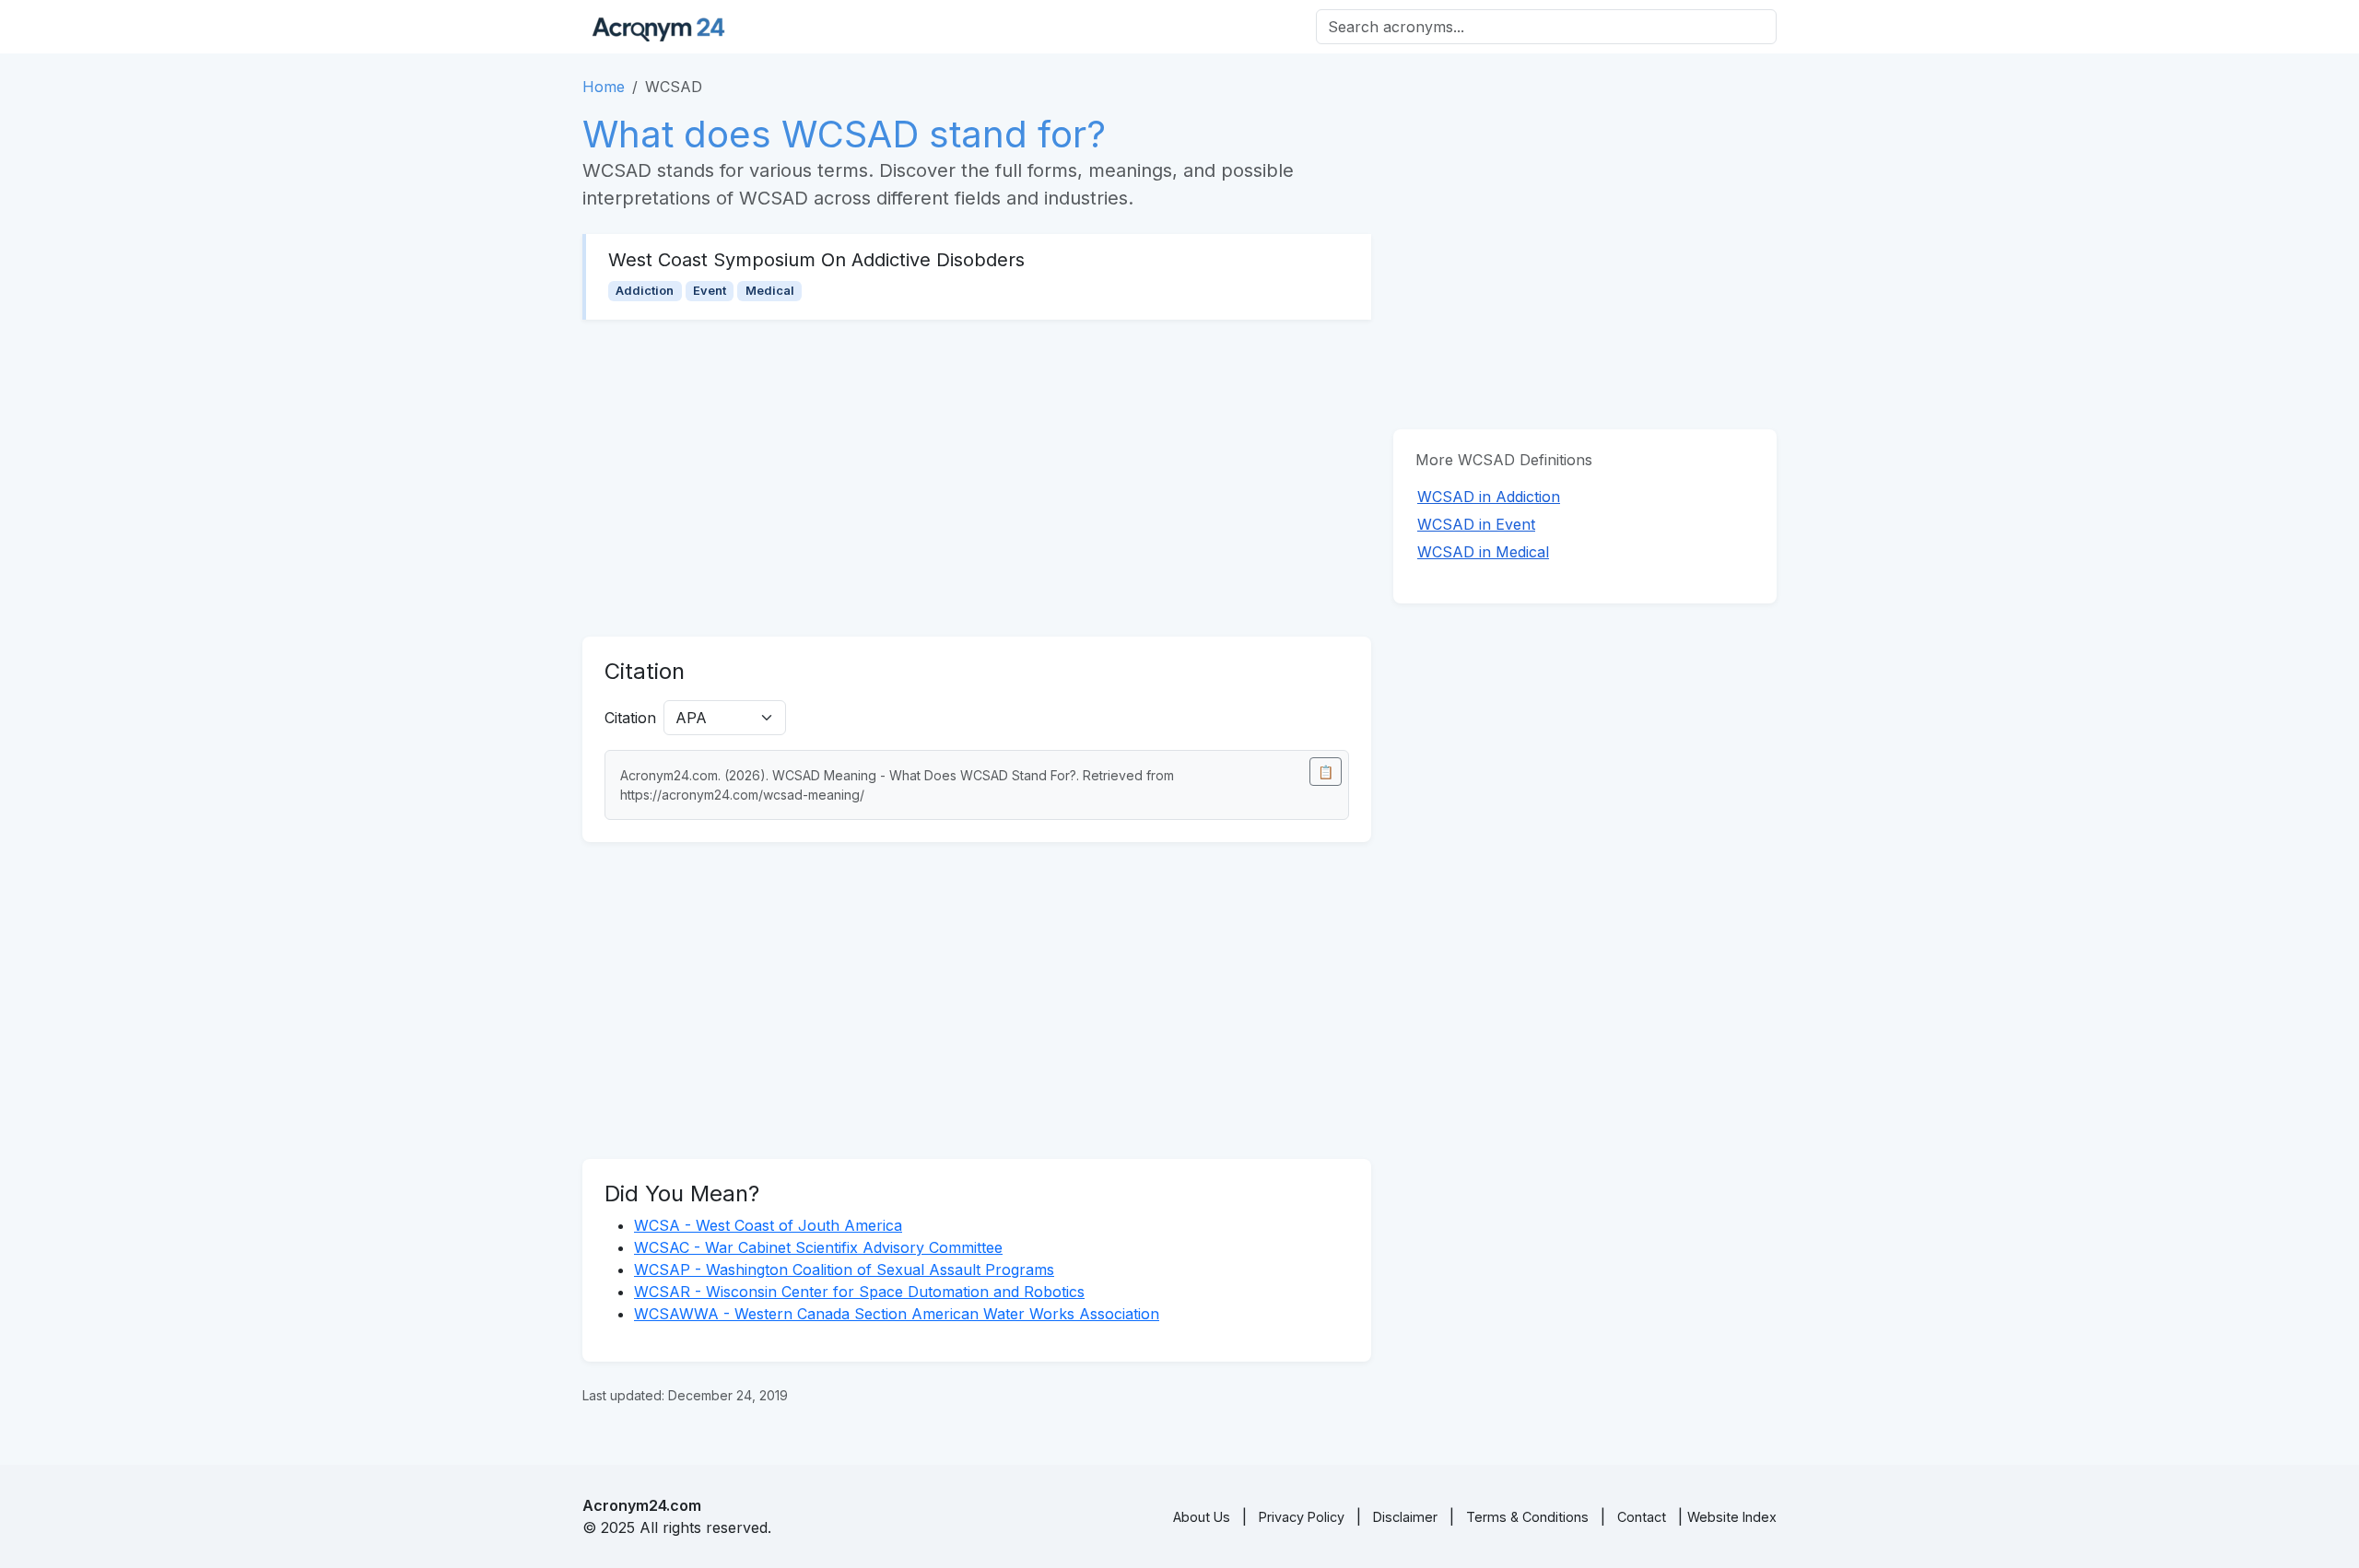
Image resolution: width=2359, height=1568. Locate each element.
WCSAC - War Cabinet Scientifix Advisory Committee (818, 1247)
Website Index (1732, 1517)
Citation (630, 718)
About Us (1202, 1517)
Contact (1642, 1517)
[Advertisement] (977, 478)
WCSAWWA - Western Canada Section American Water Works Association (897, 1314)
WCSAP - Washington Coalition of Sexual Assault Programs (844, 1270)
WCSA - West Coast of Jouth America (768, 1225)
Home (604, 87)
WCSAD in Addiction (1489, 497)
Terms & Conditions (1527, 1517)
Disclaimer (1405, 1517)
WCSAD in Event (1476, 524)
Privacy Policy (1302, 1517)
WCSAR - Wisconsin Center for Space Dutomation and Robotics (859, 1292)
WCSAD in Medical (1483, 552)
